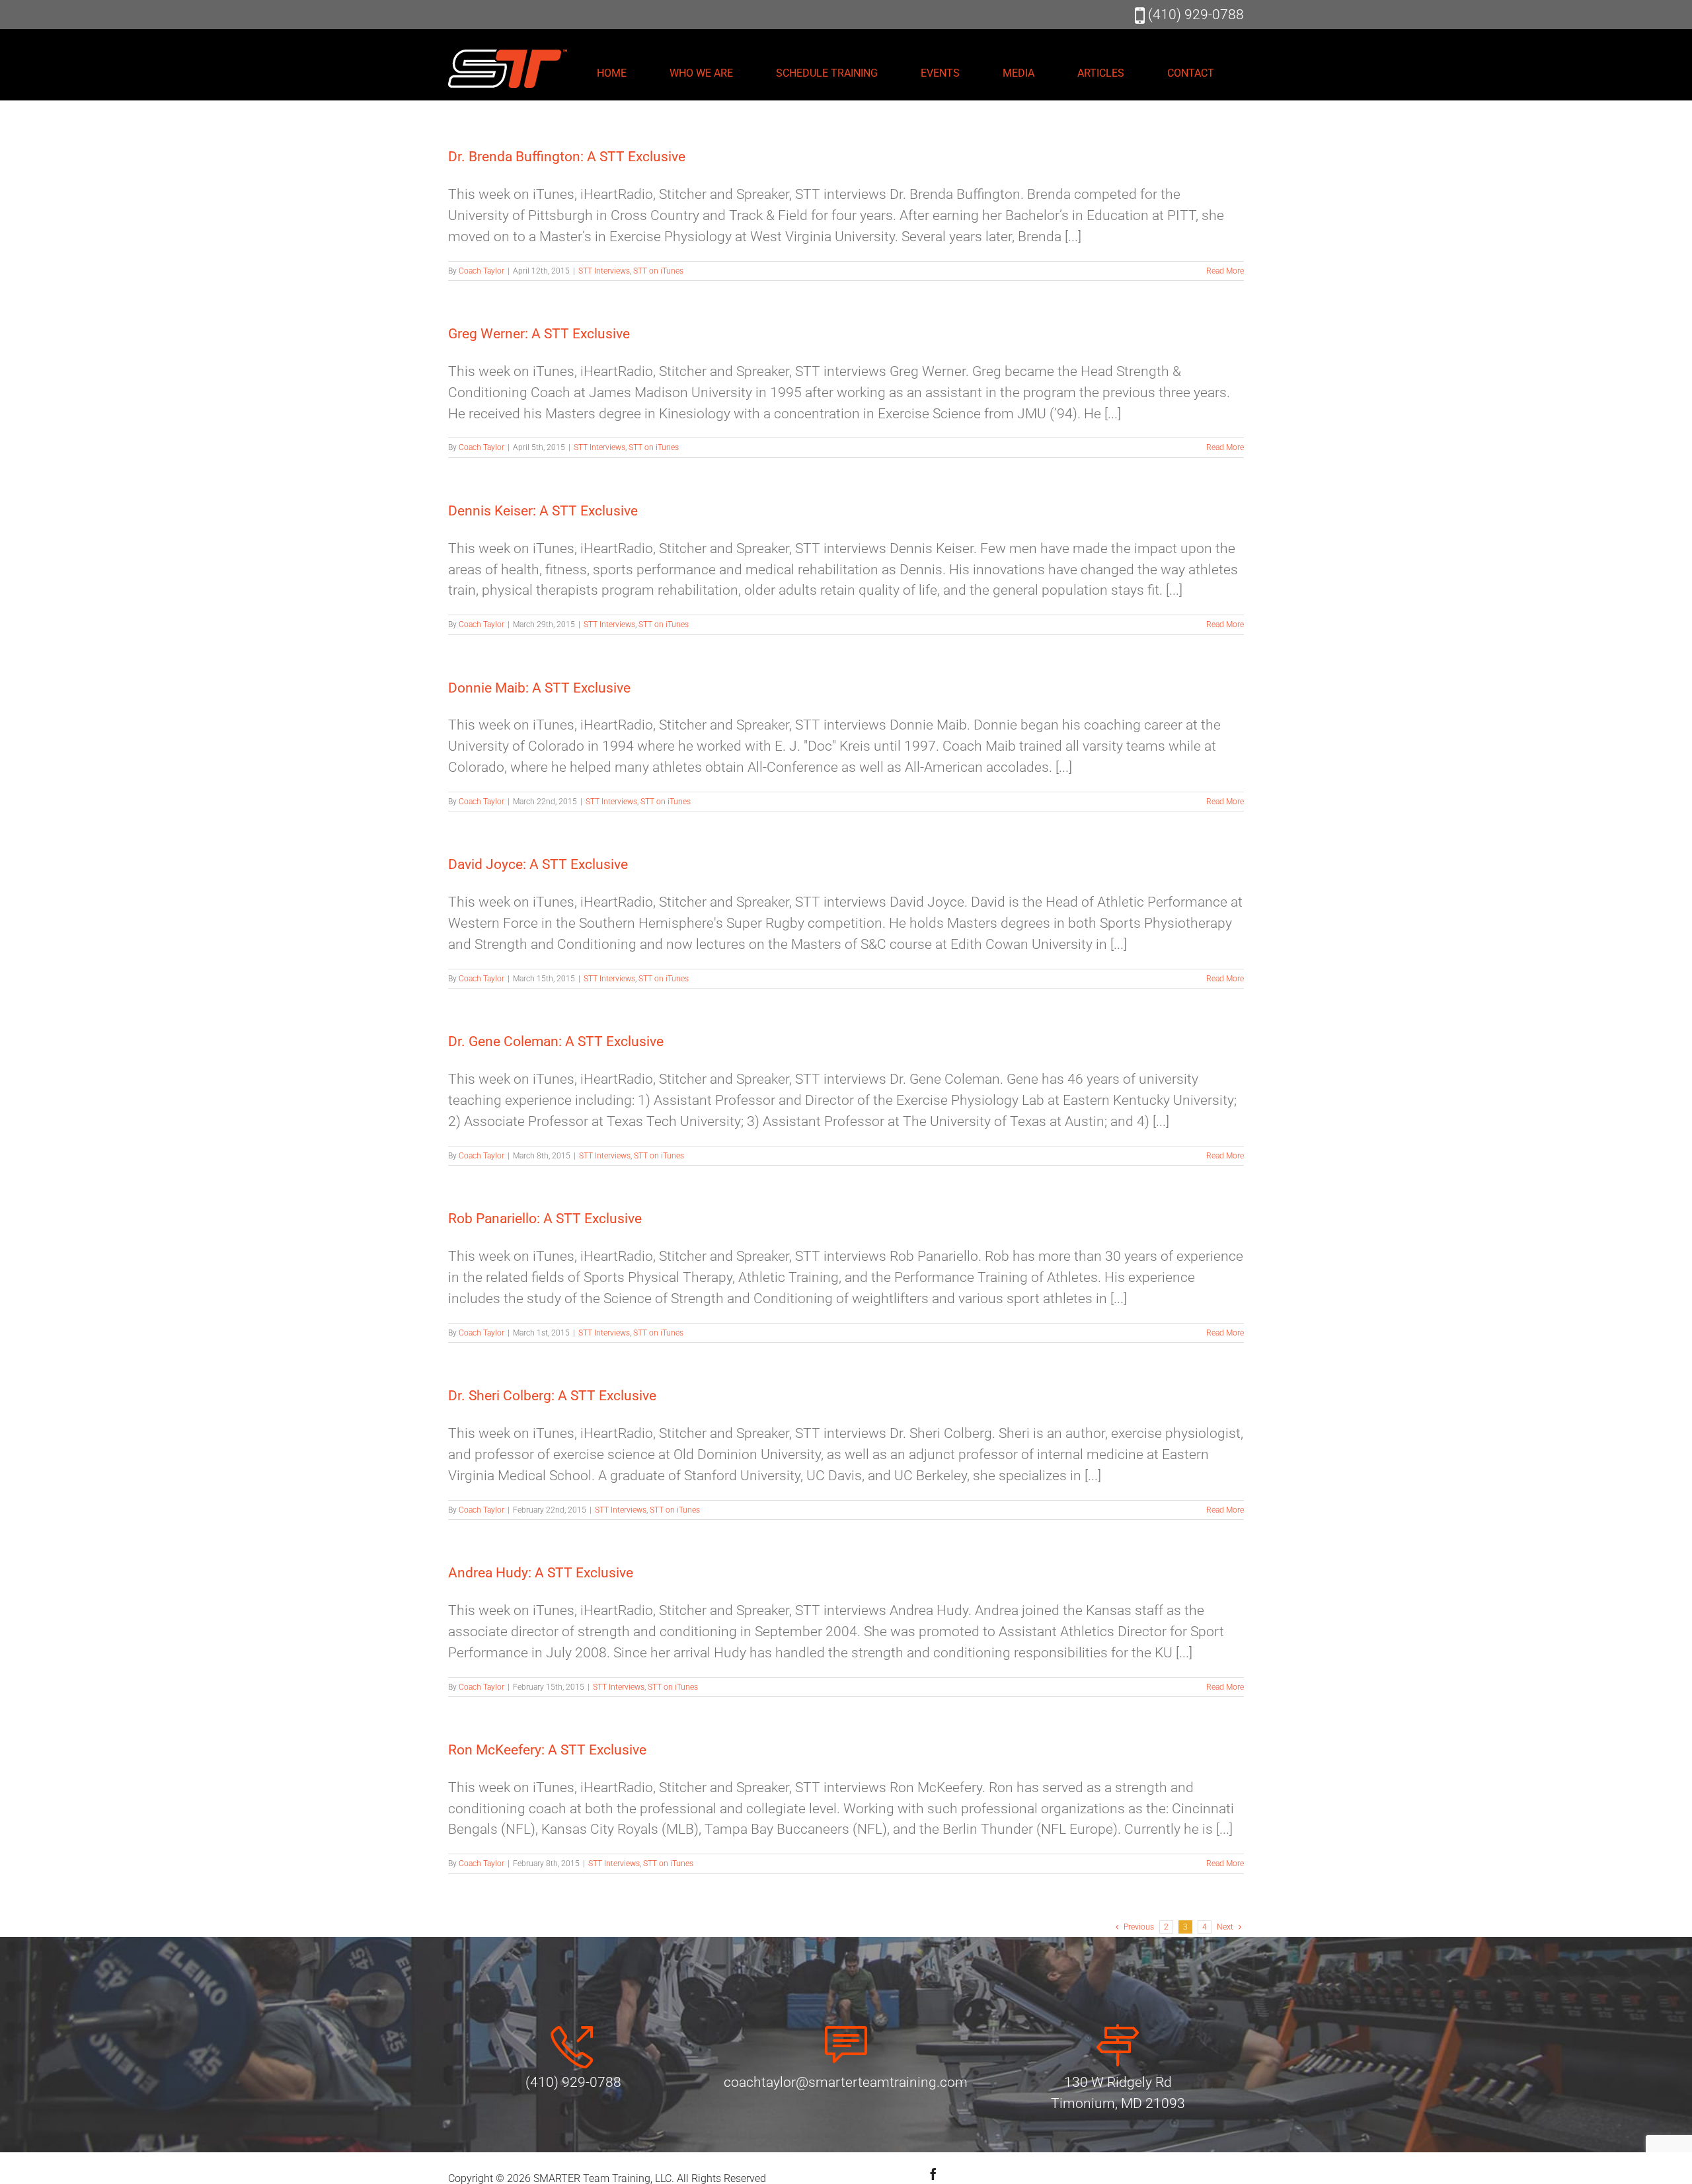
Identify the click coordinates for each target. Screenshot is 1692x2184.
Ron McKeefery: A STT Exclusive (547, 1750)
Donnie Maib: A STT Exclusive (539, 688)
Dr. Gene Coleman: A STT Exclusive (556, 1041)
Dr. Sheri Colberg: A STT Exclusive (552, 1396)
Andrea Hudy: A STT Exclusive (541, 1573)
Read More (1225, 271)
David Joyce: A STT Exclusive (538, 864)
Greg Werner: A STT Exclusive (539, 334)
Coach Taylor (481, 271)
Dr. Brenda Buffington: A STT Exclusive (567, 157)
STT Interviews (604, 271)
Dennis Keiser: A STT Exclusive (543, 511)
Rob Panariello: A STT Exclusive (545, 1219)
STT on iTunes (658, 271)
